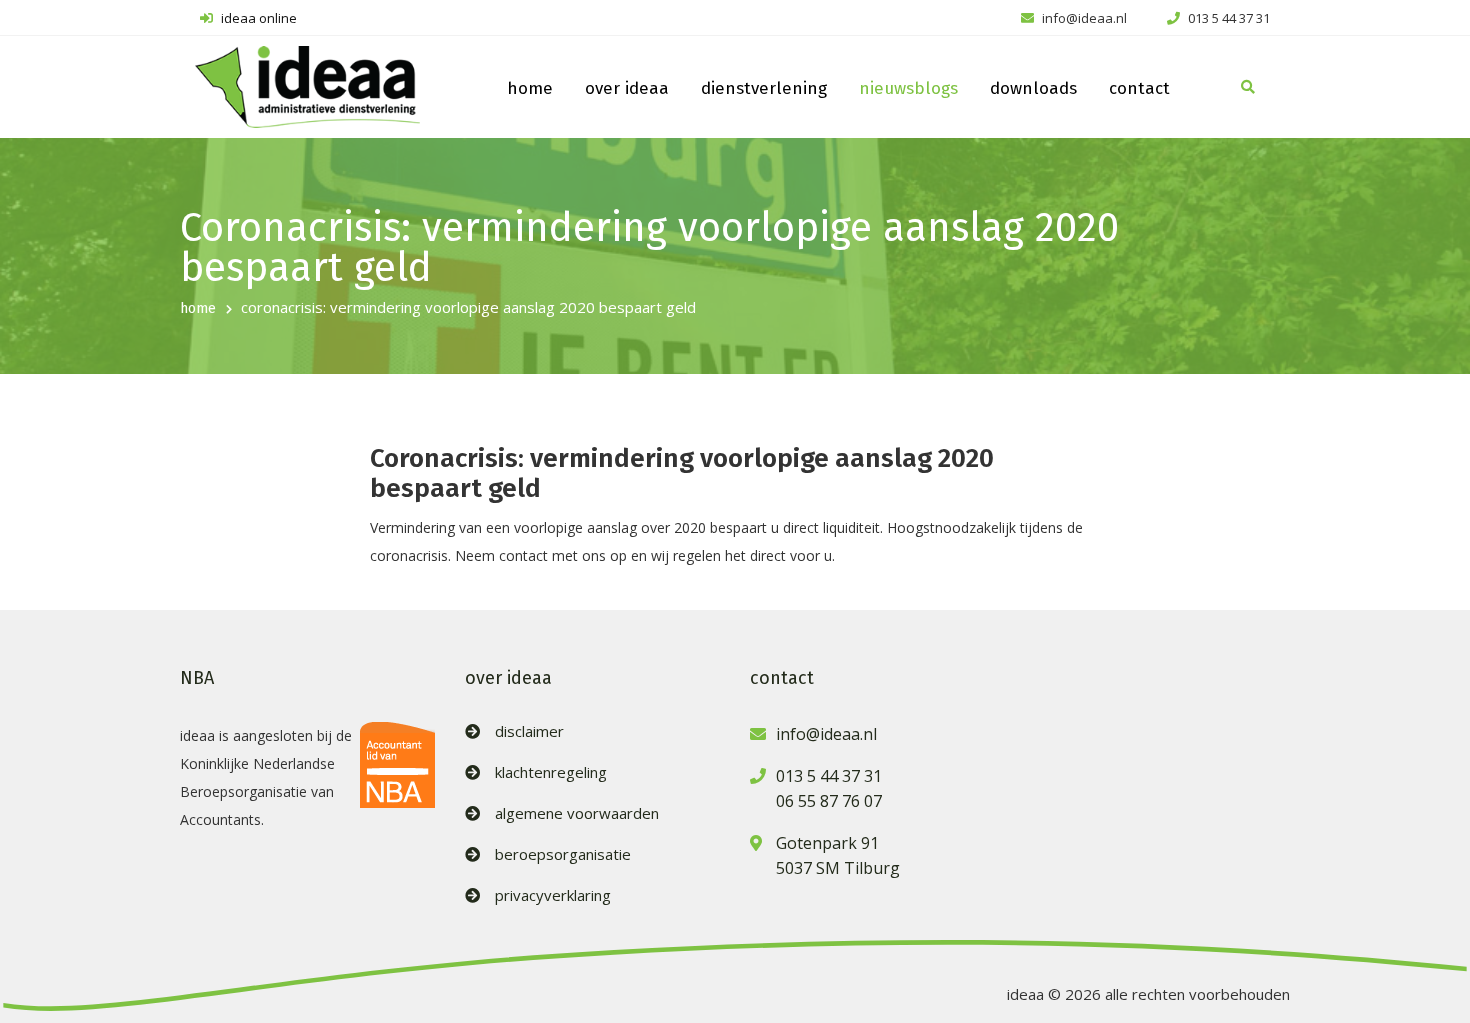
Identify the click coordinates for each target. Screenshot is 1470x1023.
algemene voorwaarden (577, 813)
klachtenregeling (551, 772)
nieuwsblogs (908, 88)
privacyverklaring (553, 895)
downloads (1033, 88)
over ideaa (627, 88)
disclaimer (529, 731)
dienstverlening (764, 88)
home (530, 88)
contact (1139, 88)
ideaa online (257, 18)
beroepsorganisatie (563, 854)
